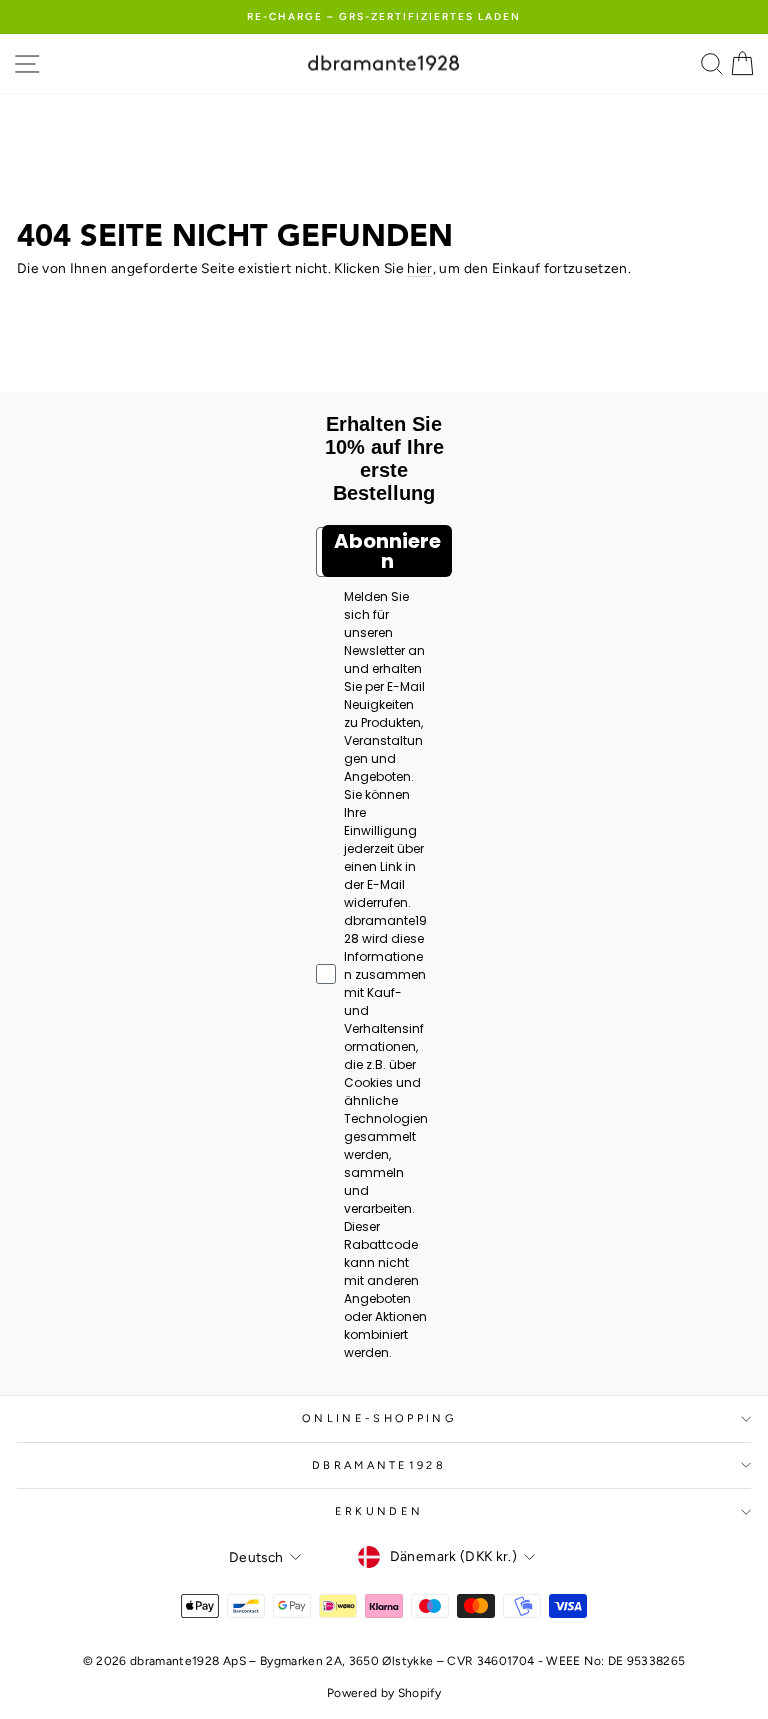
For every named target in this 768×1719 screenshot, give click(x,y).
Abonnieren (387, 551)
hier (419, 268)
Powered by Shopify (384, 1693)
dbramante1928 (379, 1465)
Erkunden (379, 1511)
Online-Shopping (379, 1418)
